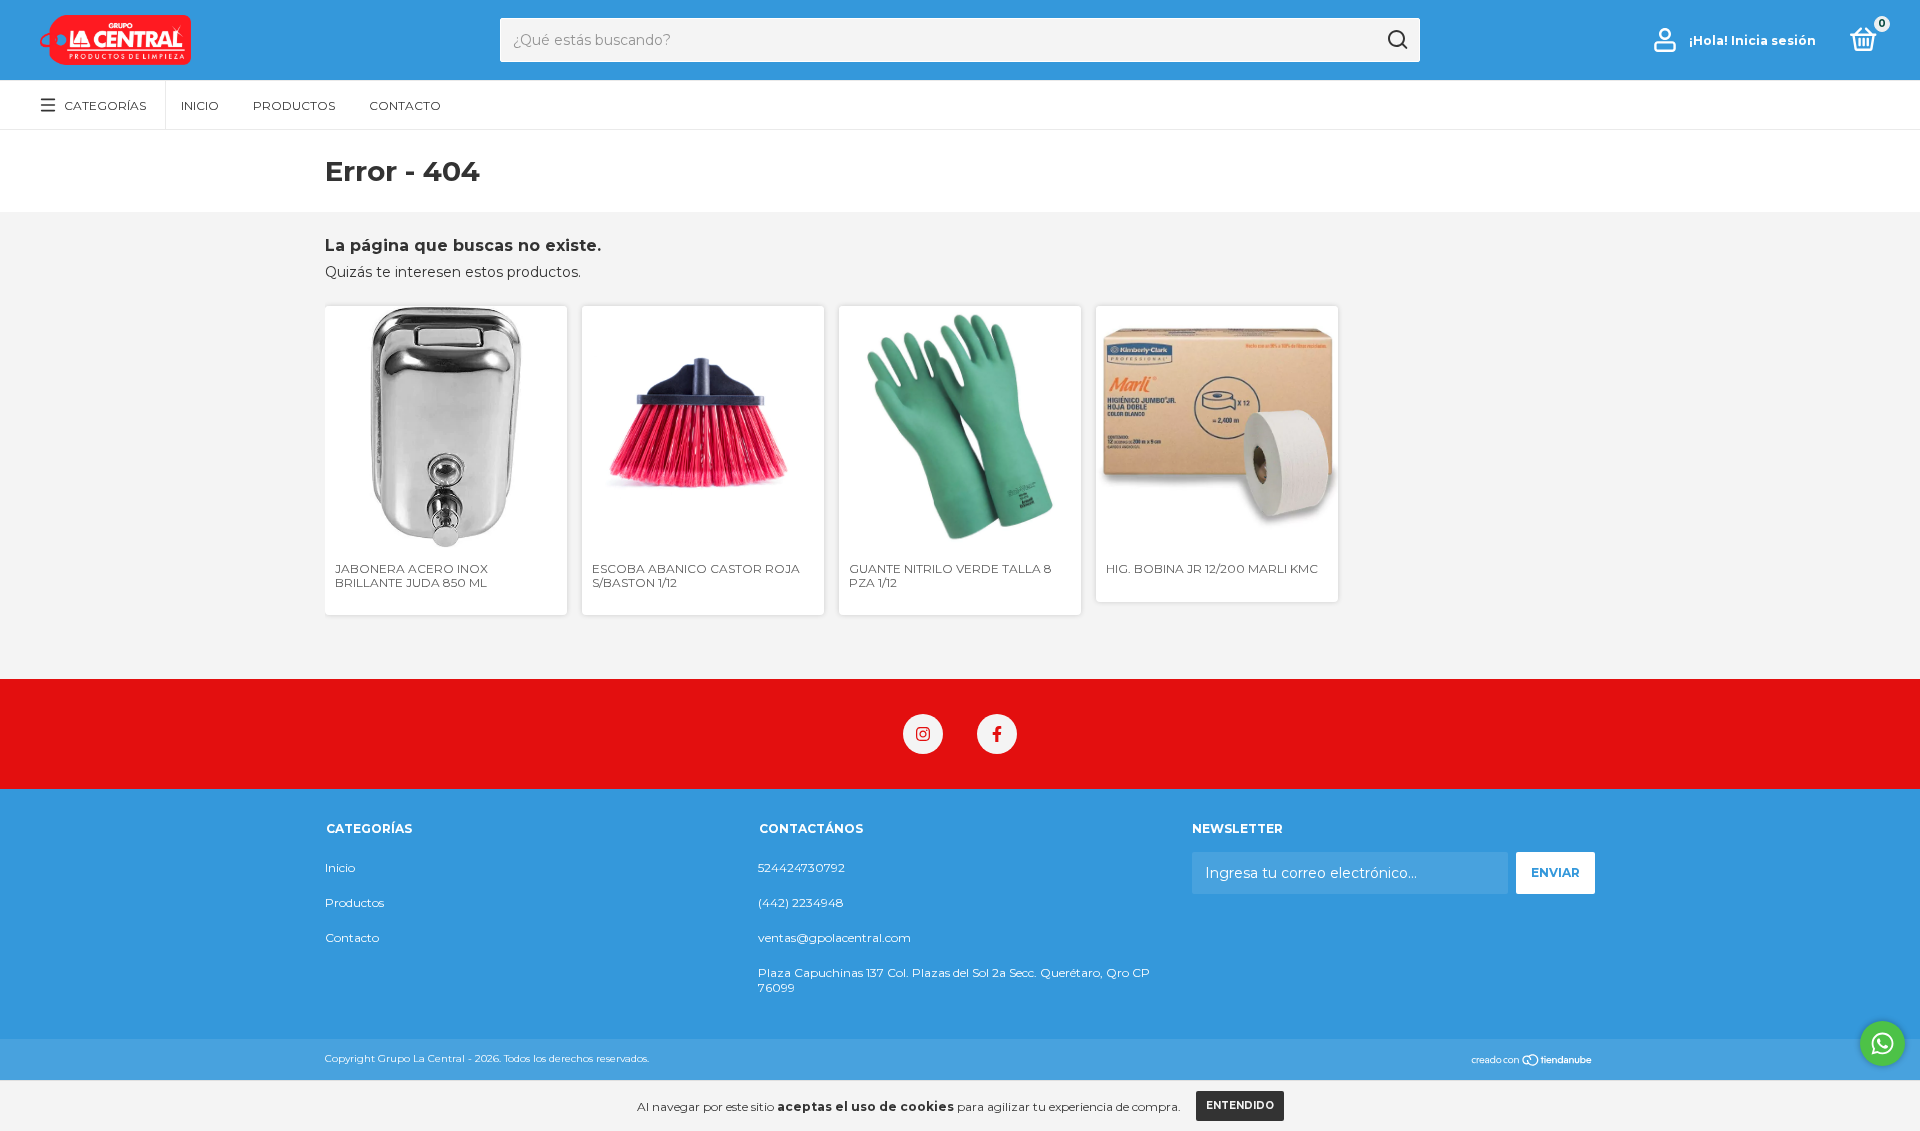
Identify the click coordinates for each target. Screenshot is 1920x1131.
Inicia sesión (1773, 40)
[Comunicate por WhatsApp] (1882, 1043)
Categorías (105, 105)
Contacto (405, 105)
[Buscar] (1396, 40)
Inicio (200, 105)
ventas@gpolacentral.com (834, 937)
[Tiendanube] (1532, 1061)
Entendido (1240, 1105)
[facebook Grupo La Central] (997, 734)
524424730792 (801, 867)
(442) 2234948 (801, 902)
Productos (294, 105)
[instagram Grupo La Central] (923, 734)
